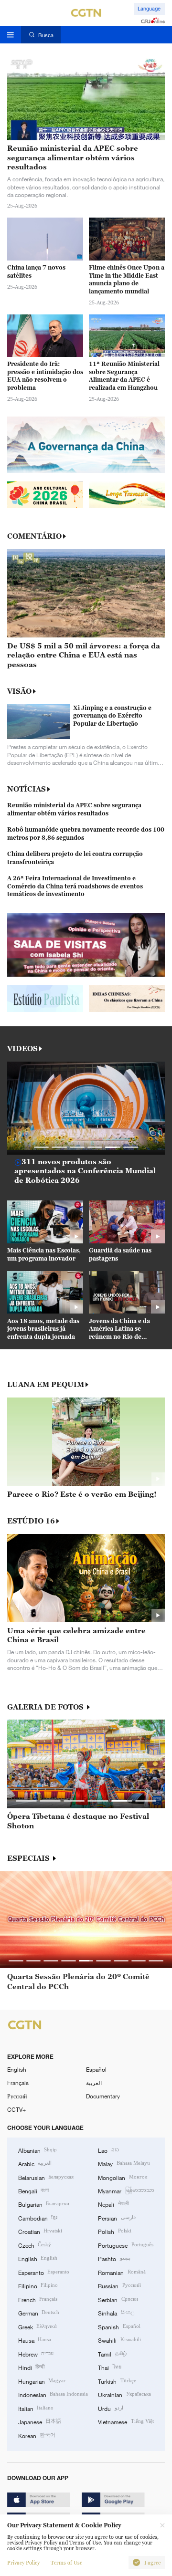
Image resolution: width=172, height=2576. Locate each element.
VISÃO (19, 691)
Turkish (117, 2381)
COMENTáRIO (34, 536)
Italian (36, 2408)
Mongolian (122, 2177)
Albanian (38, 2150)
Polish (114, 2231)
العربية (94, 2083)
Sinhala (116, 2313)
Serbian (118, 2299)
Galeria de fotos (46, 1707)
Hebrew (36, 2354)
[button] (42, 1147)
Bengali (33, 2190)
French (38, 2299)
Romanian (122, 2272)
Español (96, 2069)
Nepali (113, 2204)
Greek (38, 2326)
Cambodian (38, 2218)
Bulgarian (44, 2204)
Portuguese (125, 2245)
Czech (35, 2245)
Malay (124, 2163)
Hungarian (42, 2381)
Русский (17, 2096)
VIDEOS (22, 1048)
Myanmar (126, 2190)
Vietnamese (126, 2421)
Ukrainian (124, 2394)
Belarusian (46, 2177)
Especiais (29, 1858)
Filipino (38, 2285)
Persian (117, 2218)
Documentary (103, 2096)
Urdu (110, 2408)
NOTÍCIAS (27, 789)
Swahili (119, 2340)
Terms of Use (66, 2563)
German (39, 2313)
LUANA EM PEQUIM (46, 1384)
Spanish (119, 2326)
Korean (37, 2435)
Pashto (114, 2258)
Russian (119, 2285)
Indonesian (53, 2394)
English (17, 2069)
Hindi (31, 2367)
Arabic (35, 2163)
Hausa (35, 2340)
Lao (108, 2150)
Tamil (112, 2354)
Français (18, 2083)
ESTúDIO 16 (31, 1521)
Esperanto (44, 2272)
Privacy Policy (23, 2563)
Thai (109, 2367)
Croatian (40, 2231)
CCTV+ (16, 2109)
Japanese (40, 2421)
